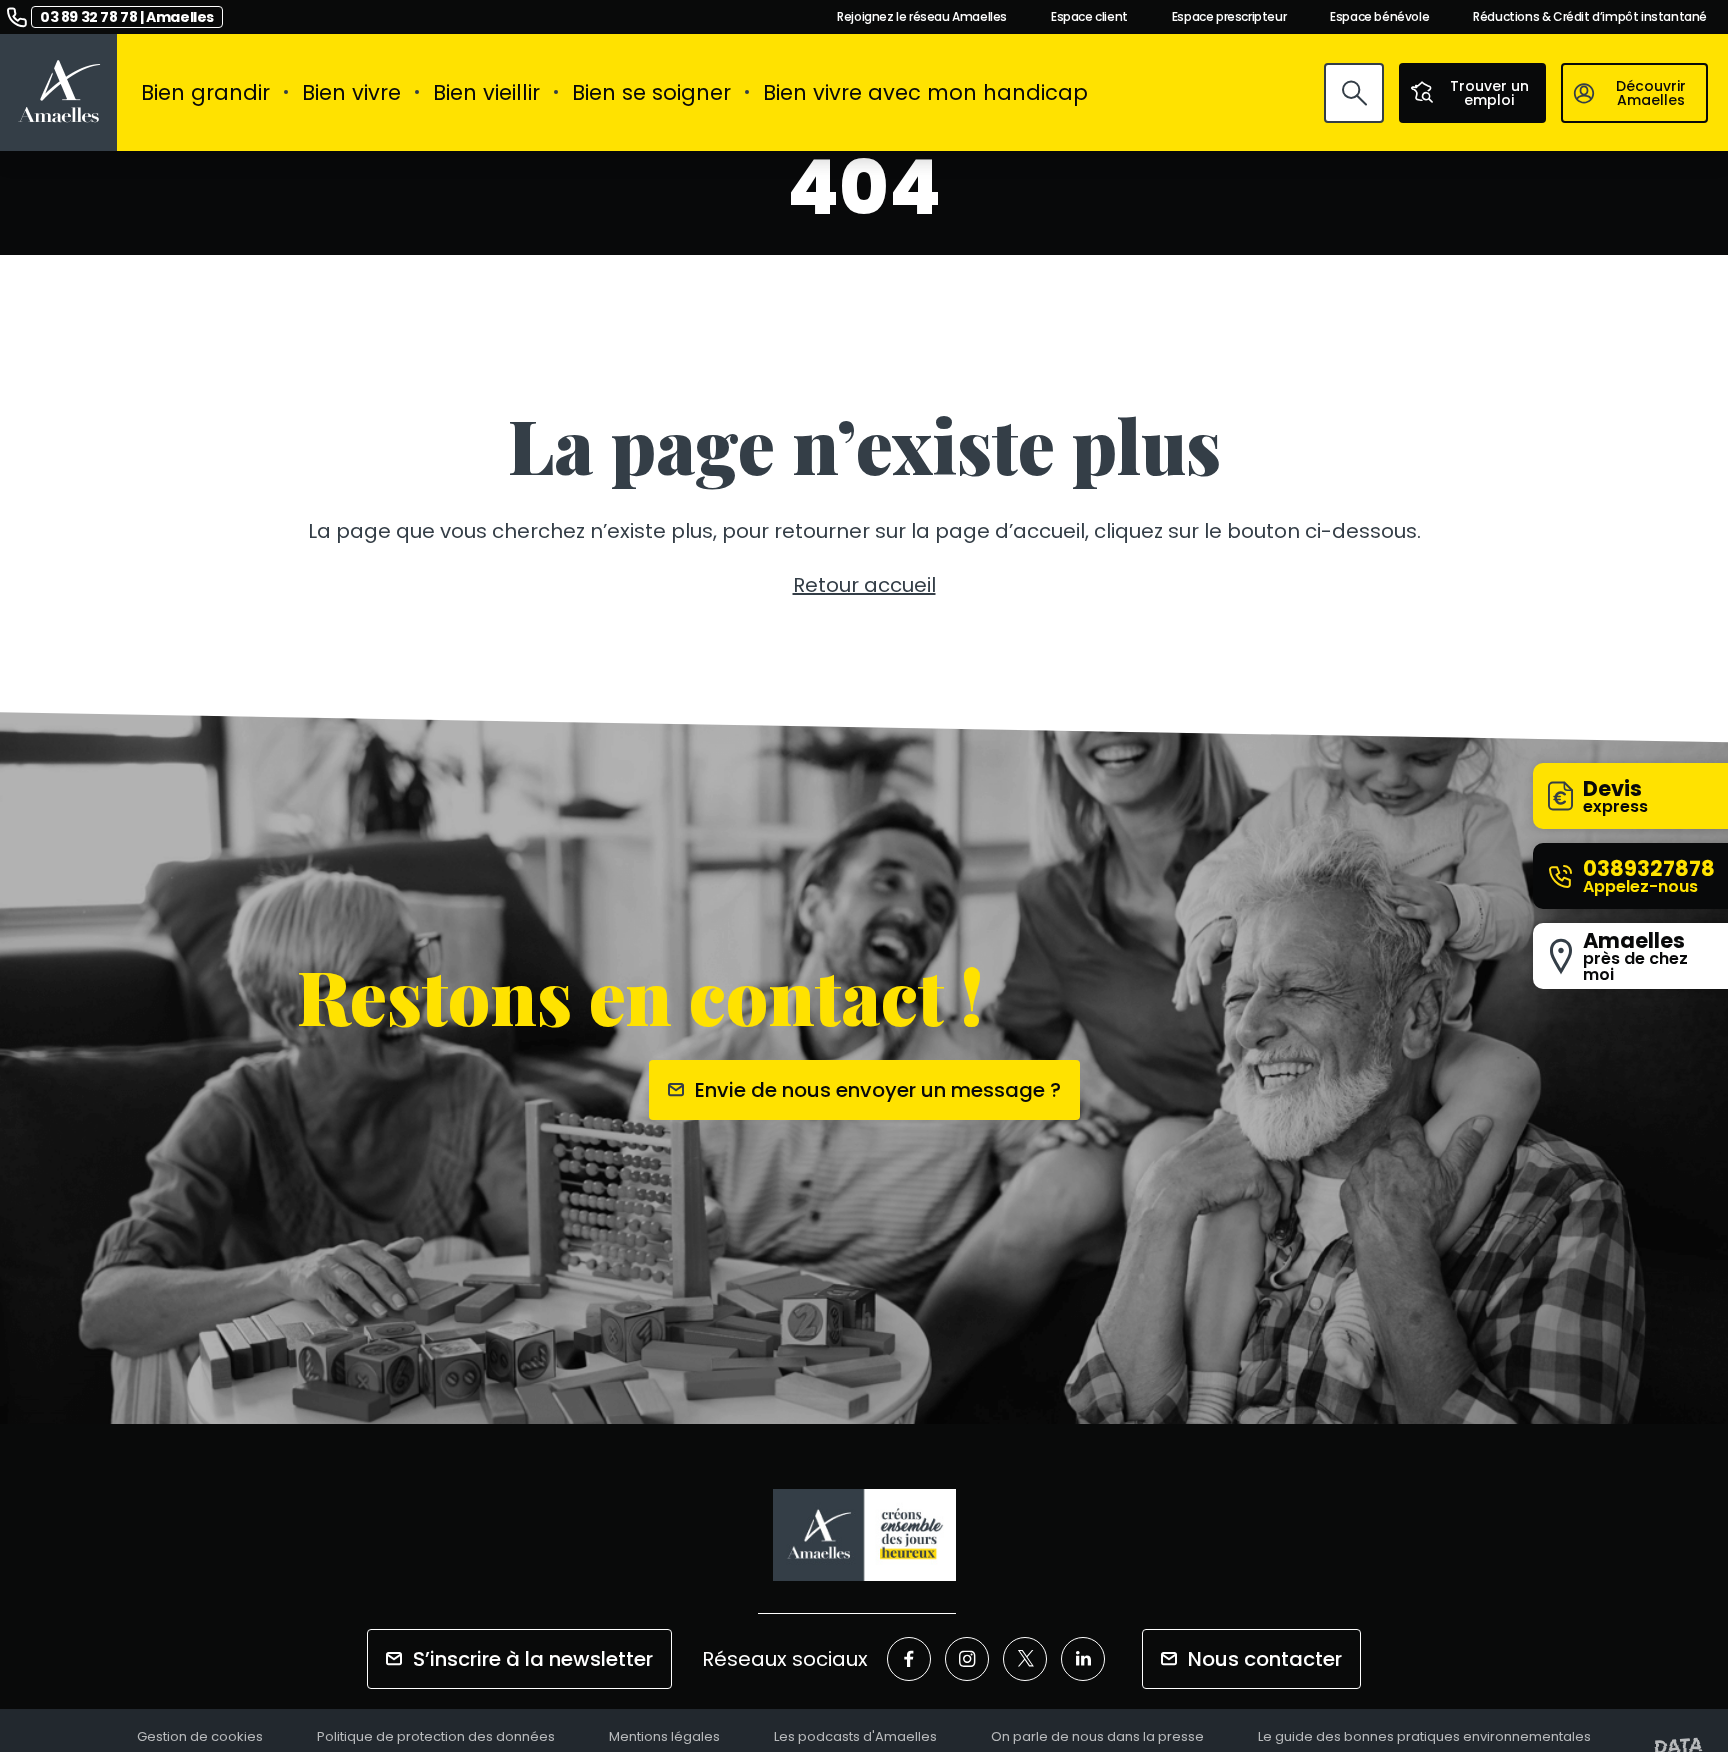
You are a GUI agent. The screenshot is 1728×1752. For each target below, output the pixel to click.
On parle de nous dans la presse (1097, 1737)
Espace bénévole (1379, 17)
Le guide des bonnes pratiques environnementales (1424, 1737)
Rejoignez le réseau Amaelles (922, 17)
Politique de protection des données (436, 1737)
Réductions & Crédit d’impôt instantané (1590, 17)
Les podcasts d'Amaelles (855, 1737)
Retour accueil (864, 585)
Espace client (1089, 17)
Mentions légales (664, 1737)
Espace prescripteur (1229, 17)
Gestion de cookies (200, 1737)
